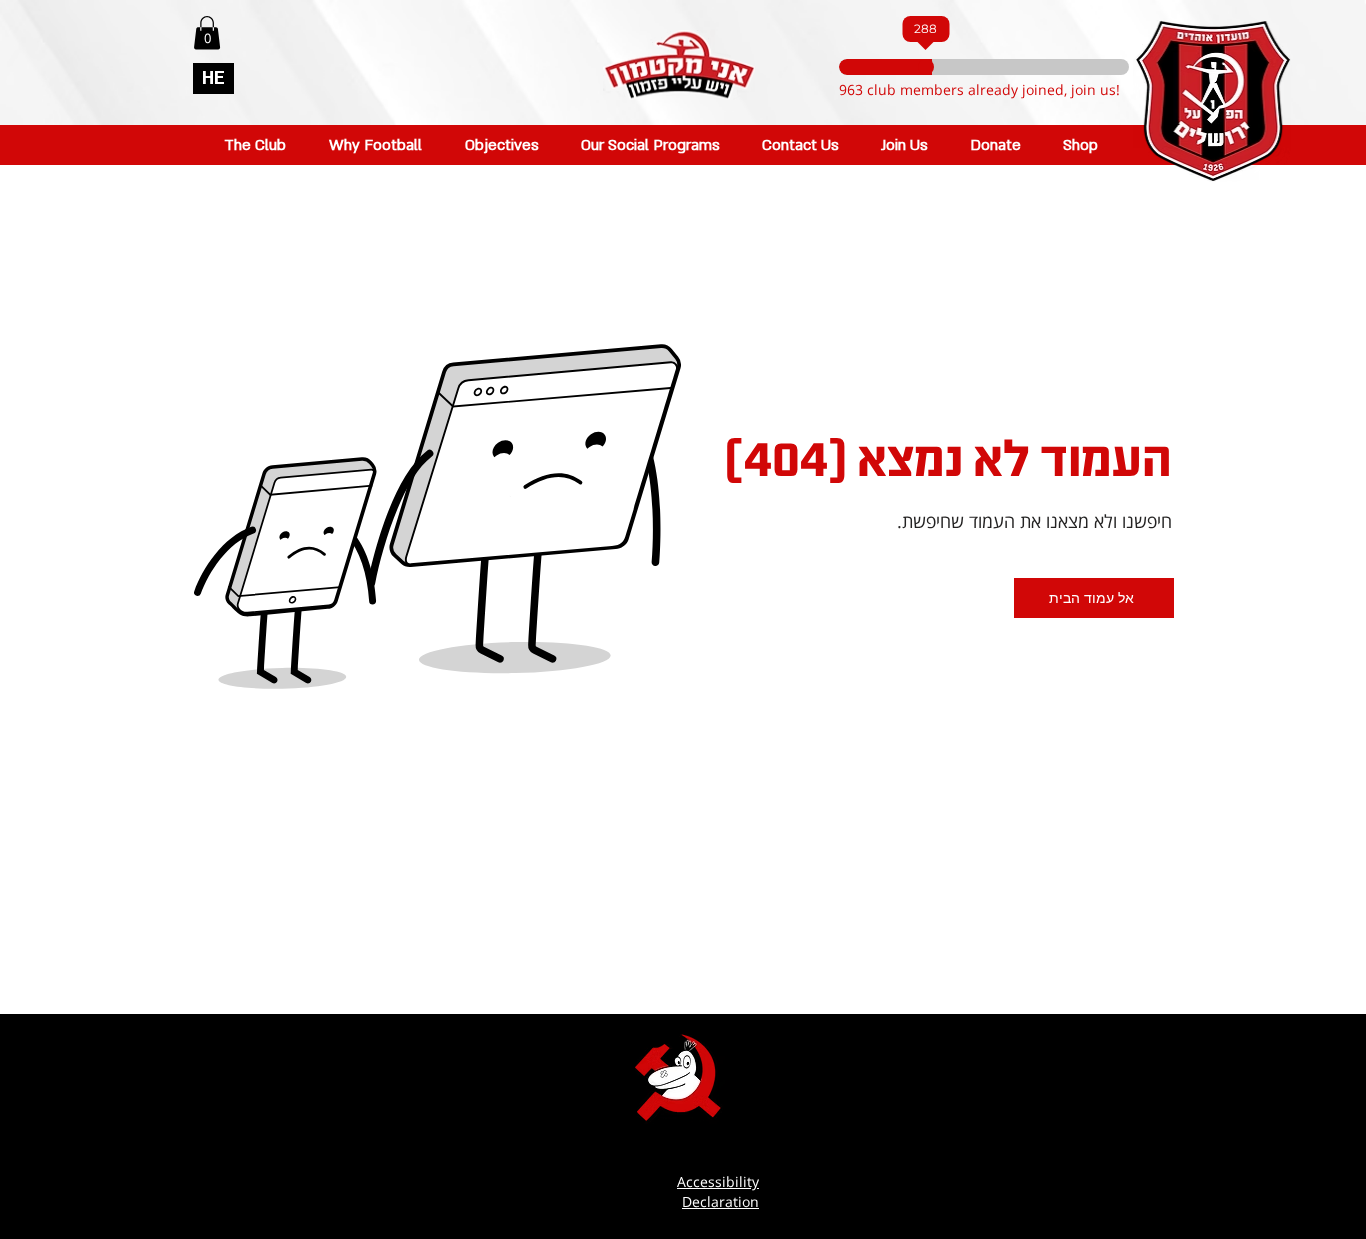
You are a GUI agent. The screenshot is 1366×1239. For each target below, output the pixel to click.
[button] (207, 32)
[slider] (932, 67)
